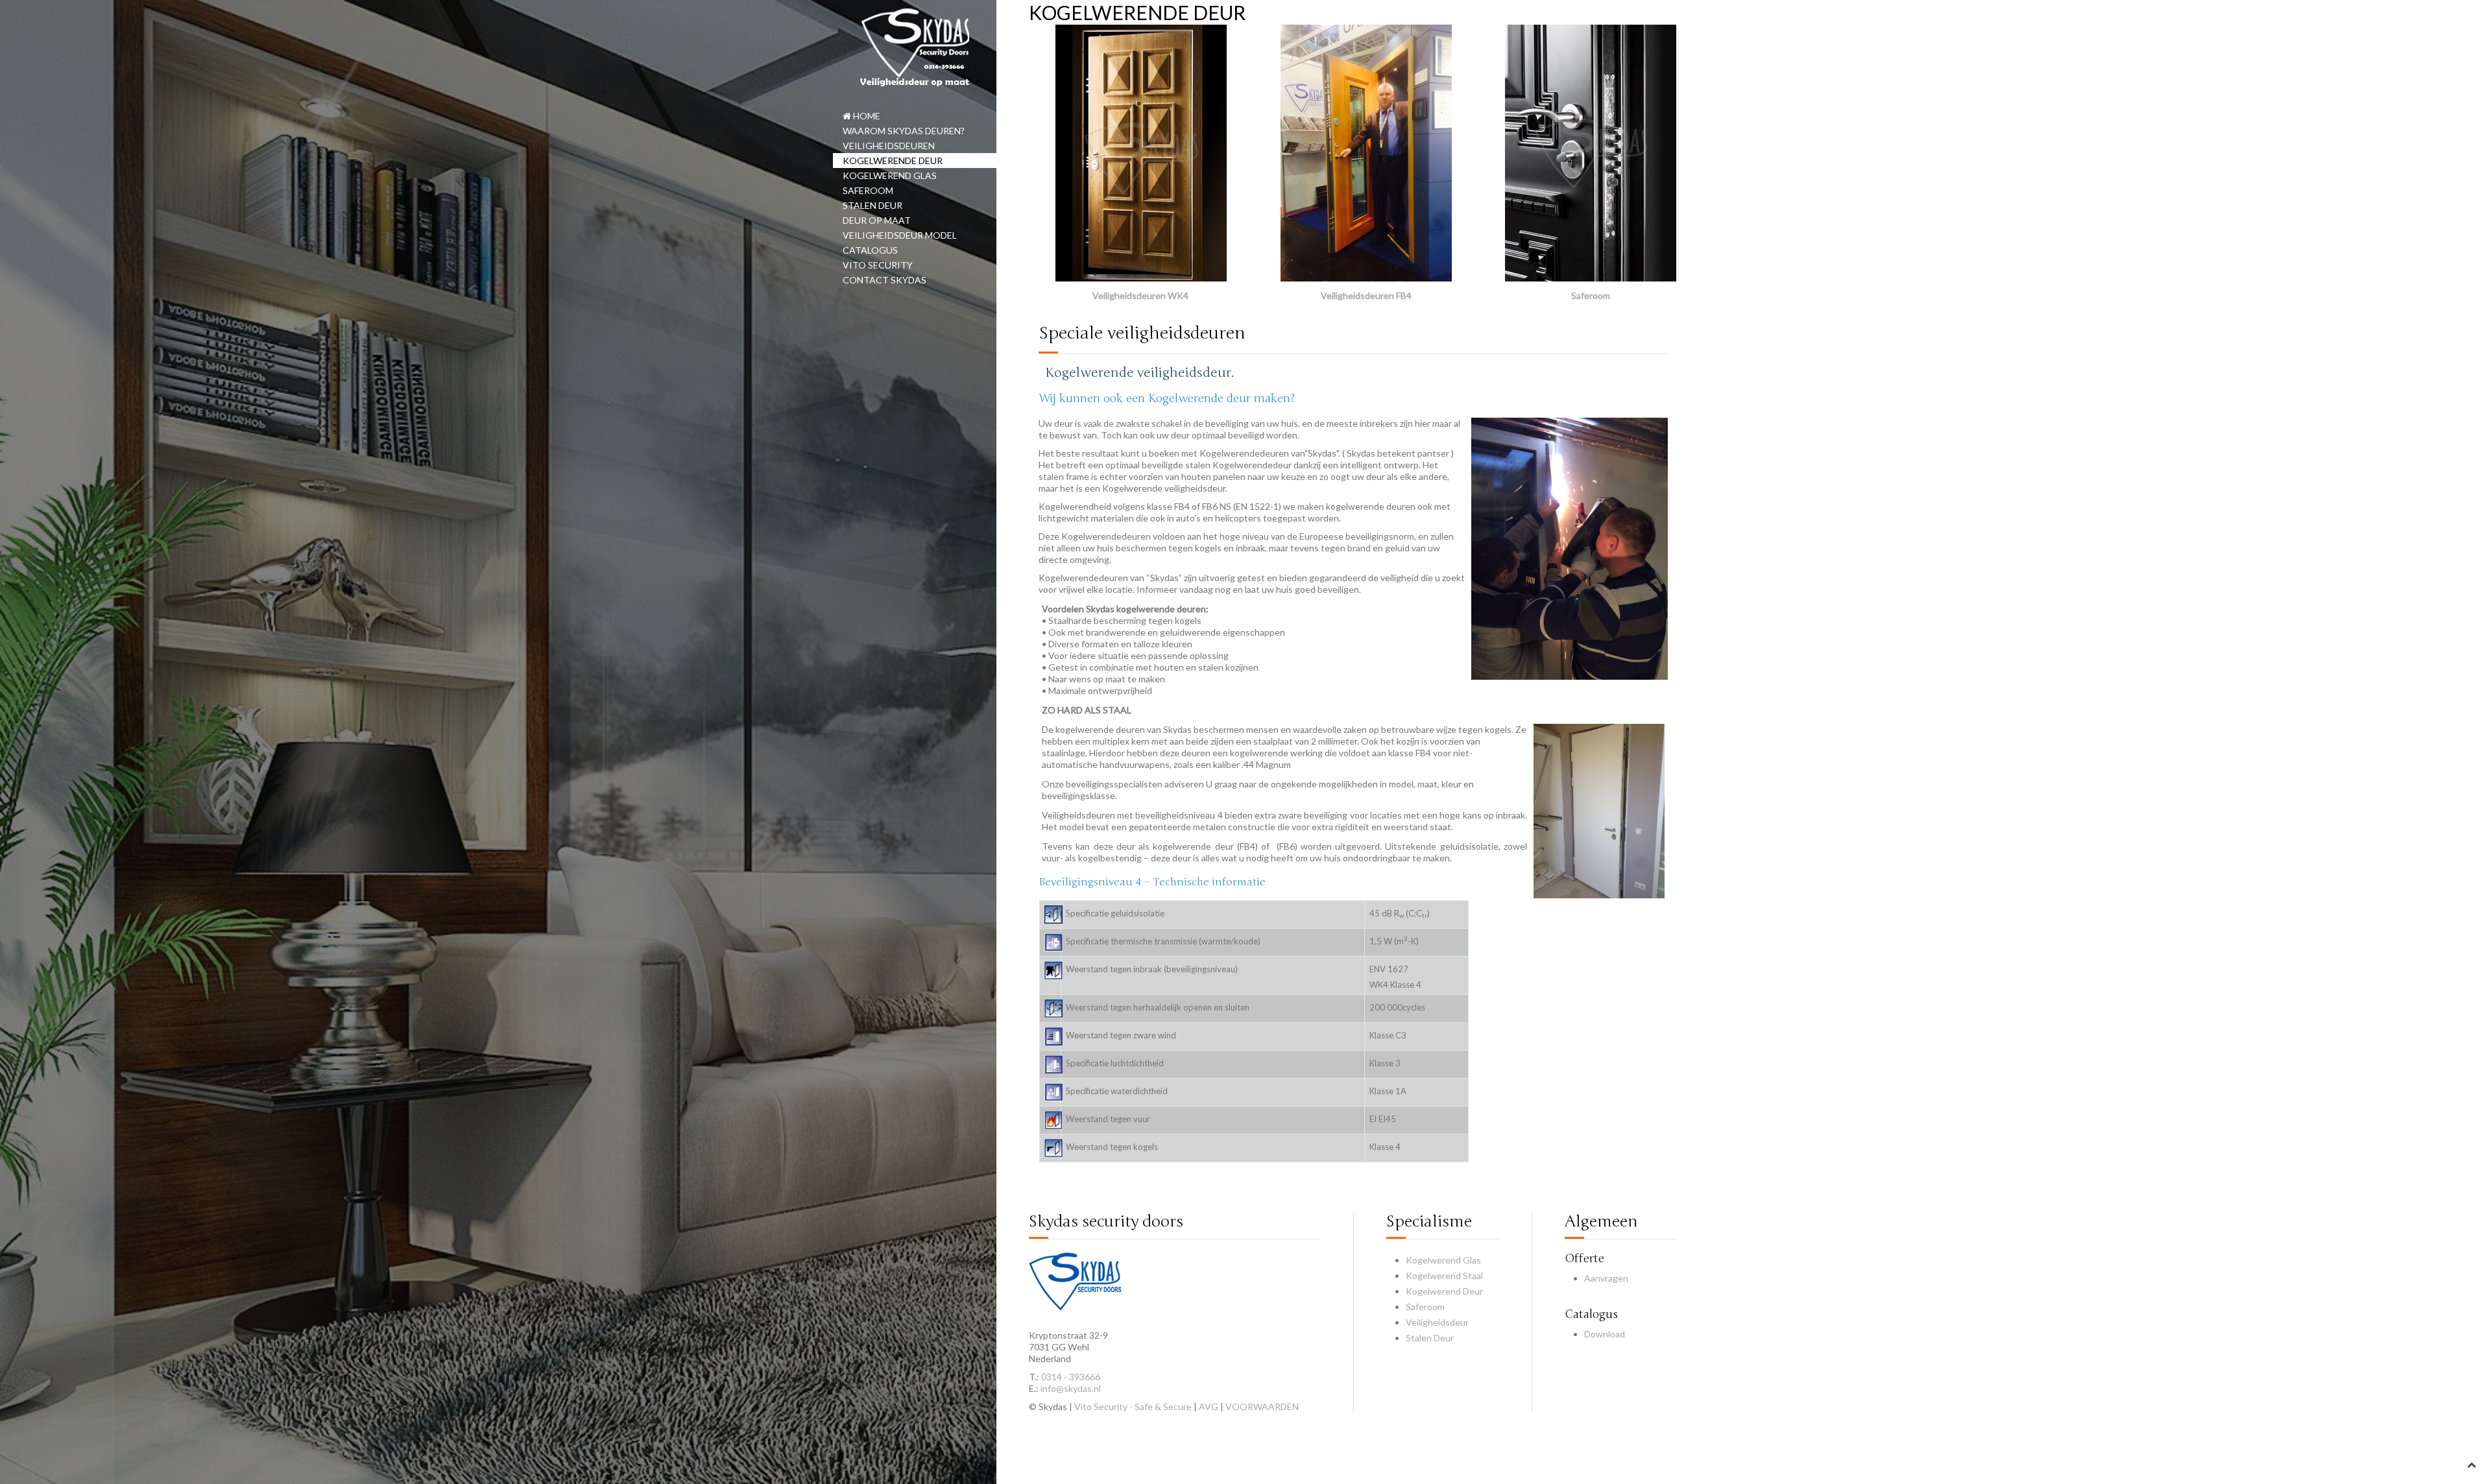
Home (866, 116)
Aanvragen (1606, 1278)
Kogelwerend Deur (1444, 1291)
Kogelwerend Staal (1444, 1275)
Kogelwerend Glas (1443, 1260)
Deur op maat (877, 220)
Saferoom (868, 190)
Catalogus (870, 250)
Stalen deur (872, 205)
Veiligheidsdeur (1437, 1322)
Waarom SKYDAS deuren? (904, 131)
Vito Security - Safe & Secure (1133, 1406)
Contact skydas (884, 280)
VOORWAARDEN (1262, 1406)
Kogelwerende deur (893, 161)
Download (1605, 1334)
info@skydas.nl (1071, 1388)
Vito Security (878, 265)
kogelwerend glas (890, 175)
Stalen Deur (1430, 1338)
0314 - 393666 (1071, 1377)
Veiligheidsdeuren (889, 146)
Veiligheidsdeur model (900, 235)
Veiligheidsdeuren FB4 (1366, 295)
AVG (1209, 1406)
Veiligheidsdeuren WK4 (1140, 295)
